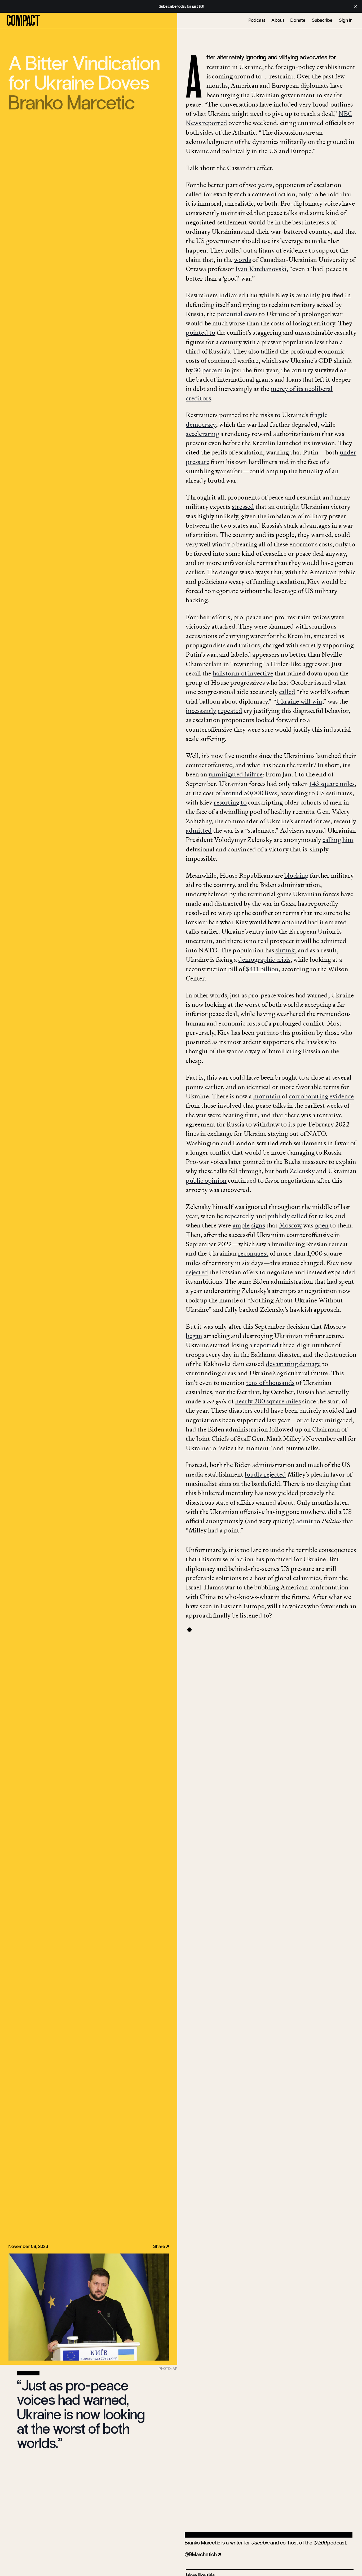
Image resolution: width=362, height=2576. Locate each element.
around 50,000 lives (250, 793)
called (287, 692)
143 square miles (332, 784)
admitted (199, 830)
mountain (267, 1096)
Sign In (346, 20)
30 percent (209, 370)
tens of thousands (270, 1383)
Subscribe (322, 20)
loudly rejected (265, 1474)
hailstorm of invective (243, 673)
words (242, 260)
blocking (296, 875)
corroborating (309, 1096)
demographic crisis (264, 959)
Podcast (257, 20)
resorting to (230, 802)
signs (258, 1225)
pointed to (200, 332)
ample (241, 1225)
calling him (338, 840)
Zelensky (302, 1171)
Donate (298, 20)
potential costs (237, 314)
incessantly (201, 711)
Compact (23, 21)
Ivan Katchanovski (261, 269)
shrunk (285, 950)
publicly (279, 1216)
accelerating (202, 434)
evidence (342, 1096)
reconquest (253, 1253)
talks (325, 1216)
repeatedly (239, 1216)
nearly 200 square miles (268, 1401)
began (194, 1336)
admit (305, 1521)
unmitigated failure (236, 774)
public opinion (206, 1180)
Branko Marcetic (72, 103)
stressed (243, 507)
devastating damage (293, 1364)
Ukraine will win (299, 701)
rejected (197, 1272)
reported (266, 1345)
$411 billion (262, 969)
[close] (356, 6)
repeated (230, 711)
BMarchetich (203, 2554)
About (278, 20)
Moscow (290, 1225)
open (322, 1225)
